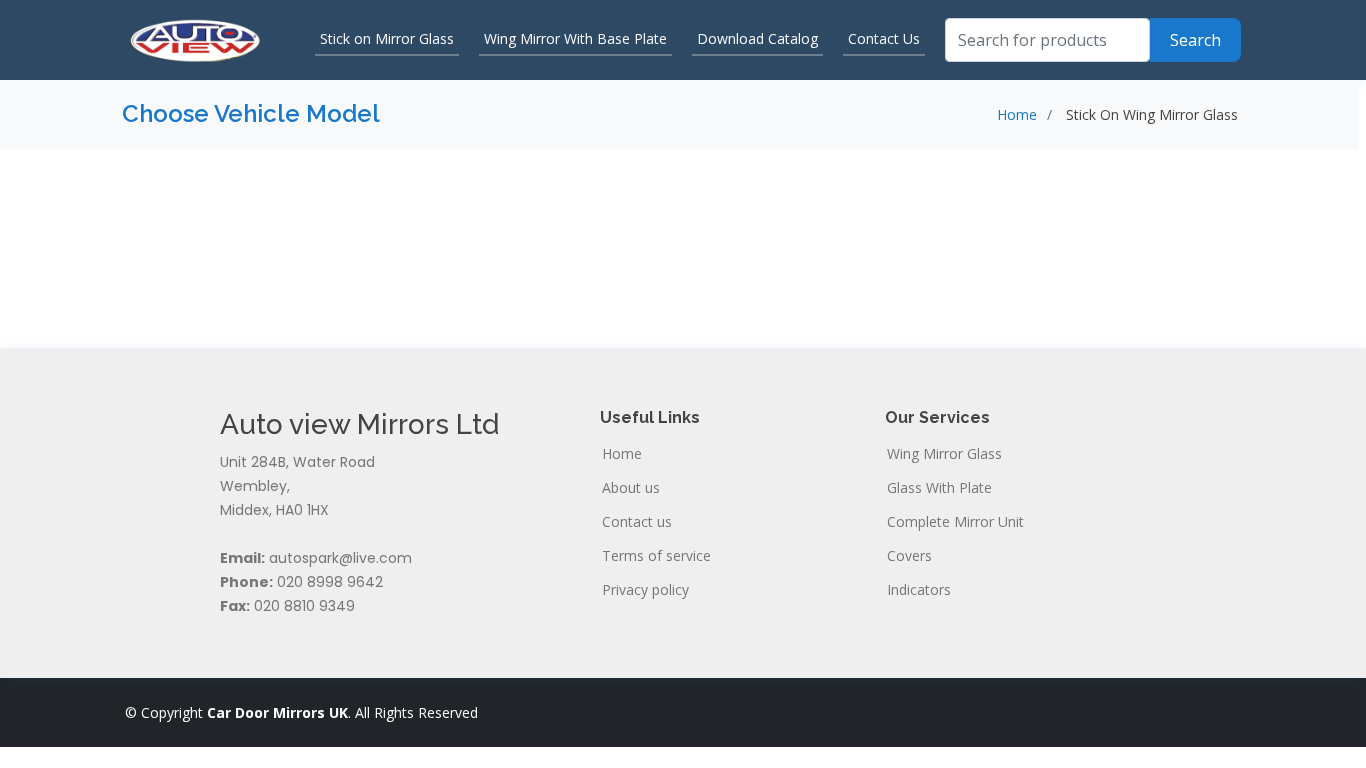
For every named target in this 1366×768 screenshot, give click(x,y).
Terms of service (656, 556)
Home (1017, 114)
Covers (909, 556)
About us (631, 488)
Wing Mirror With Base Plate (575, 38)
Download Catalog (757, 38)
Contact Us (884, 38)
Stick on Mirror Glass (387, 38)
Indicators (919, 590)
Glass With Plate (939, 488)
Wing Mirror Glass (944, 454)
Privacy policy (645, 590)
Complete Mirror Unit (955, 522)
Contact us (637, 522)
